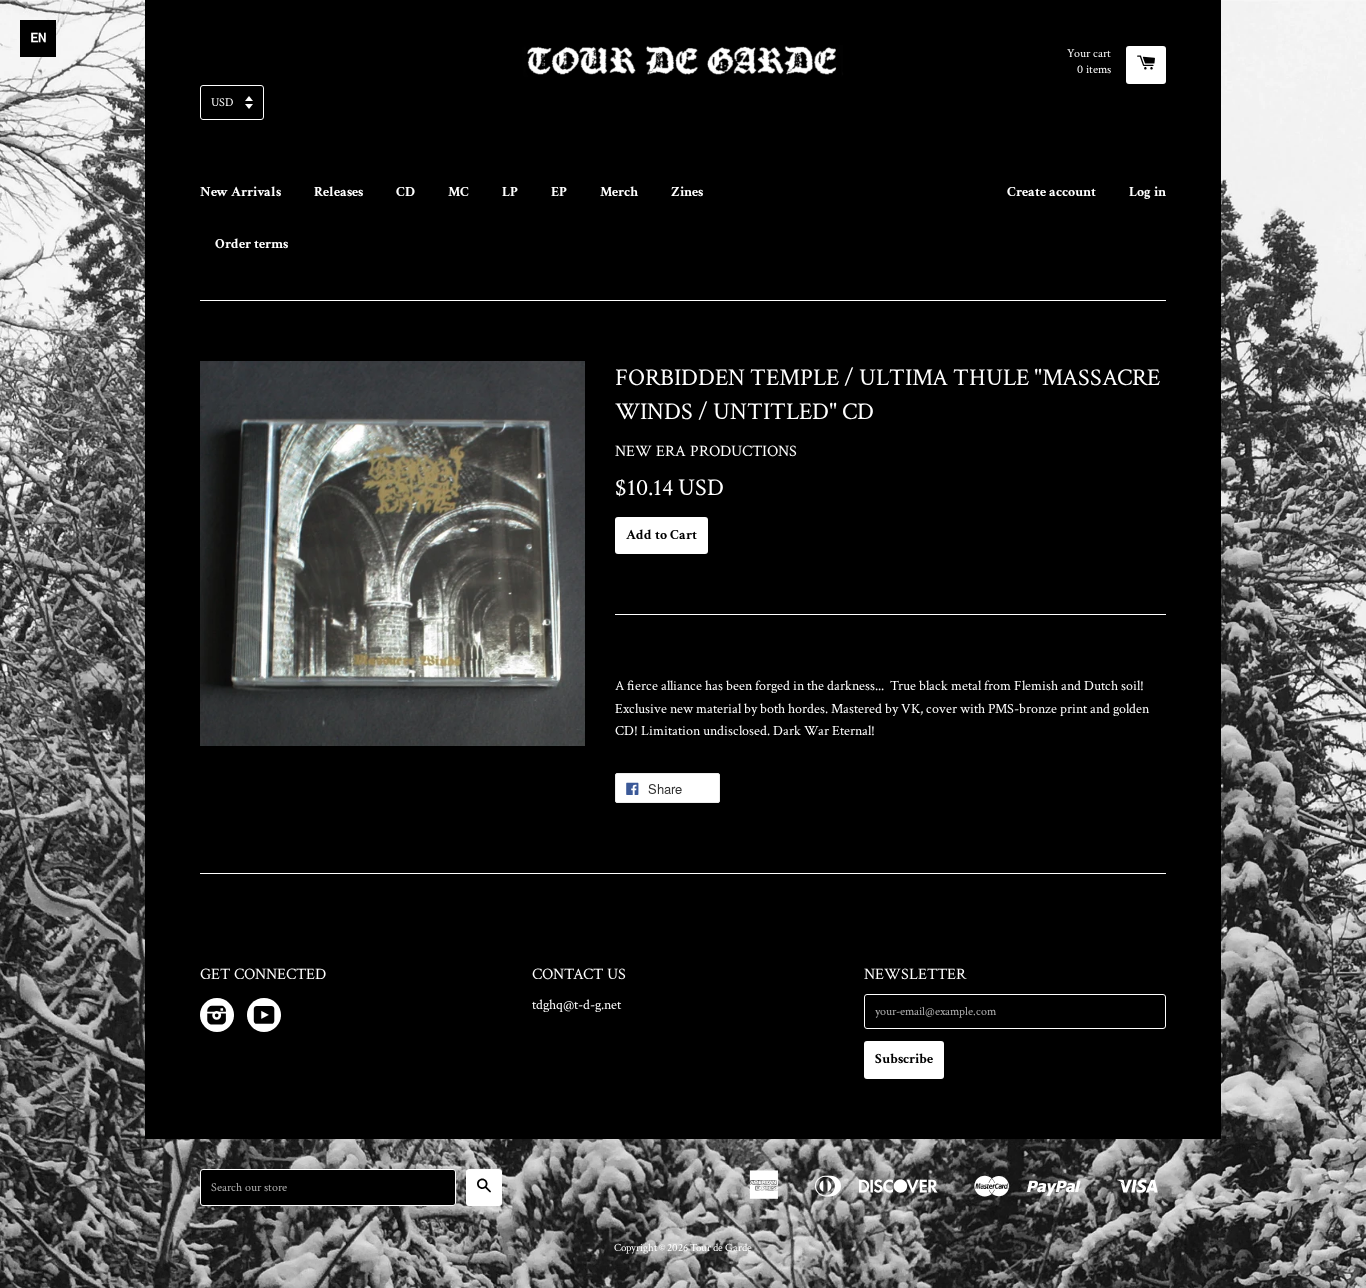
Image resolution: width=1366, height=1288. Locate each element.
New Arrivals (240, 192)
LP (510, 192)
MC (458, 192)
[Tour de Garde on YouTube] (264, 1019)
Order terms (251, 244)
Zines (687, 192)
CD (405, 192)
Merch (619, 192)
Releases (338, 192)
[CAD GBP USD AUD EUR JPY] (683, 108)
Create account (1051, 192)
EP (559, 192)
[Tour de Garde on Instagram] (217, 1019)
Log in (1147, 192)
